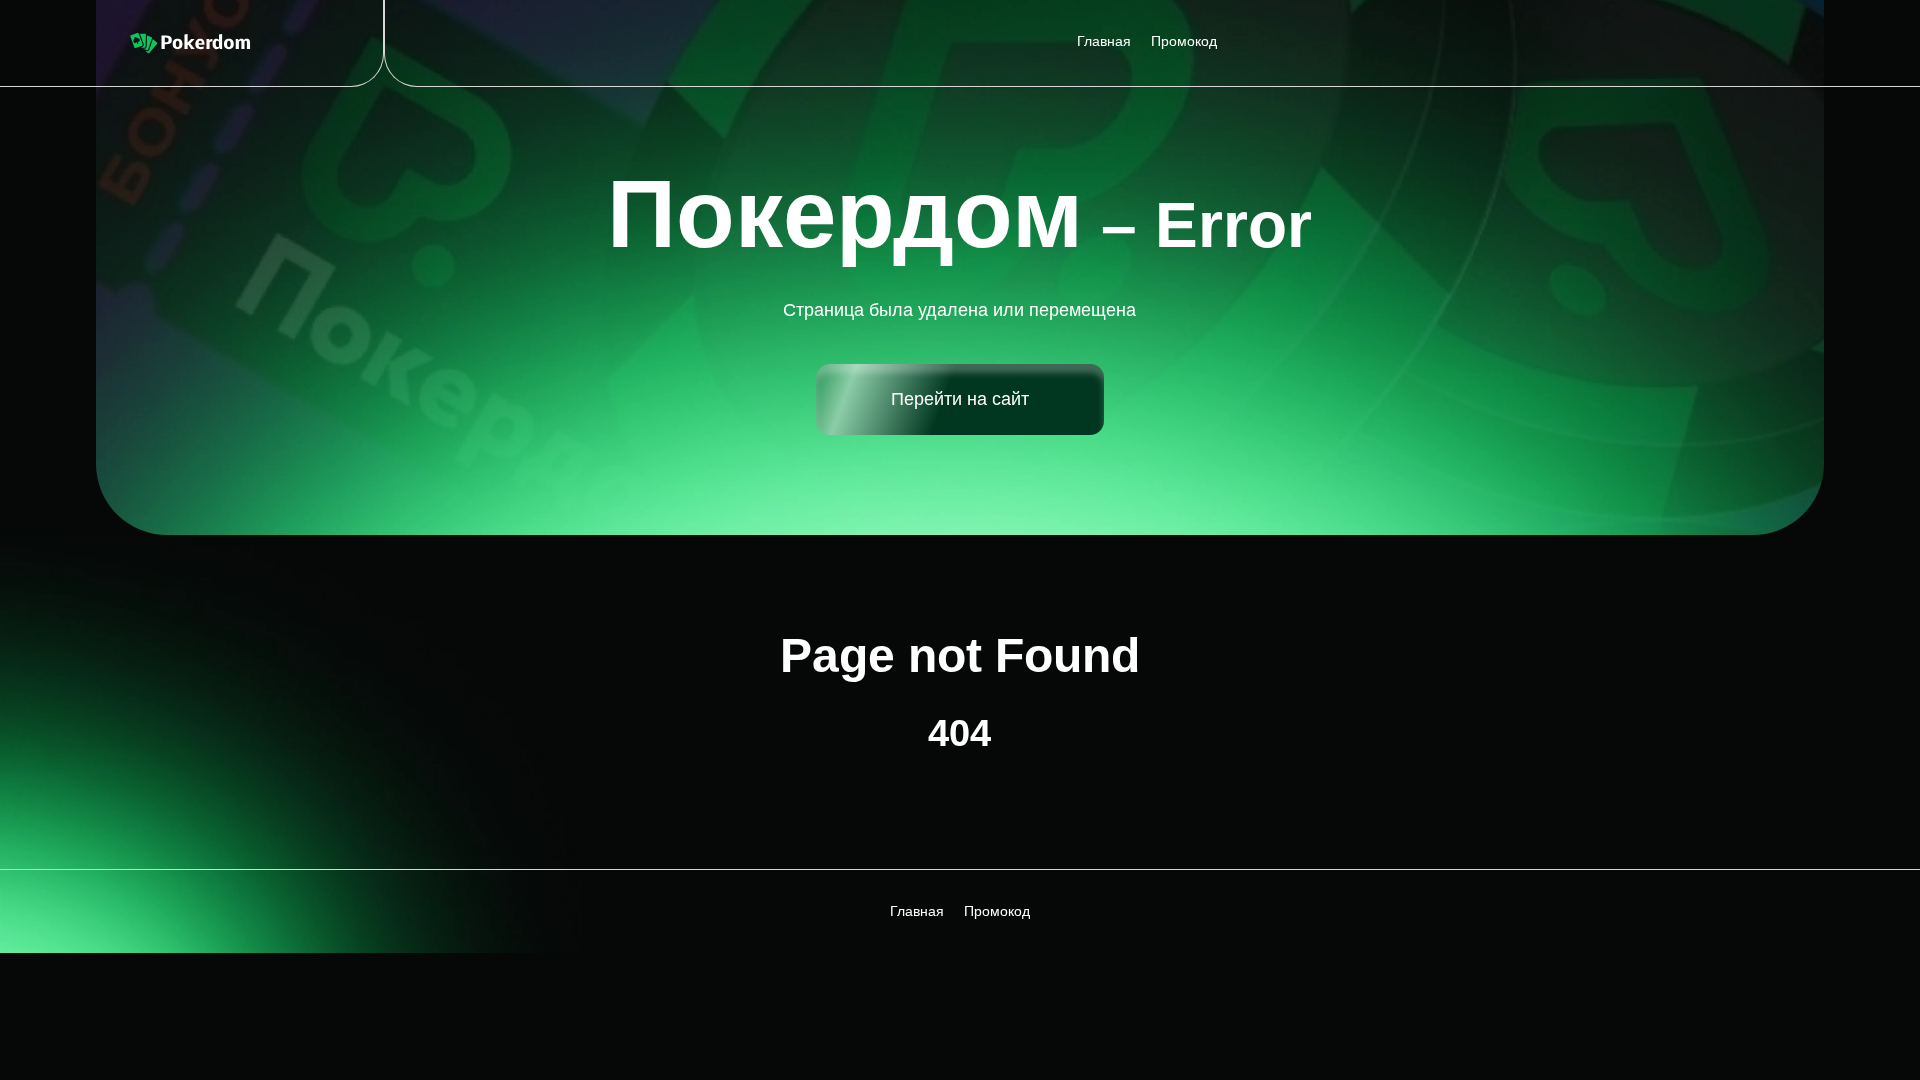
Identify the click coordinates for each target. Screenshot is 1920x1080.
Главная (1104, 41)
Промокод (1184, 41)
